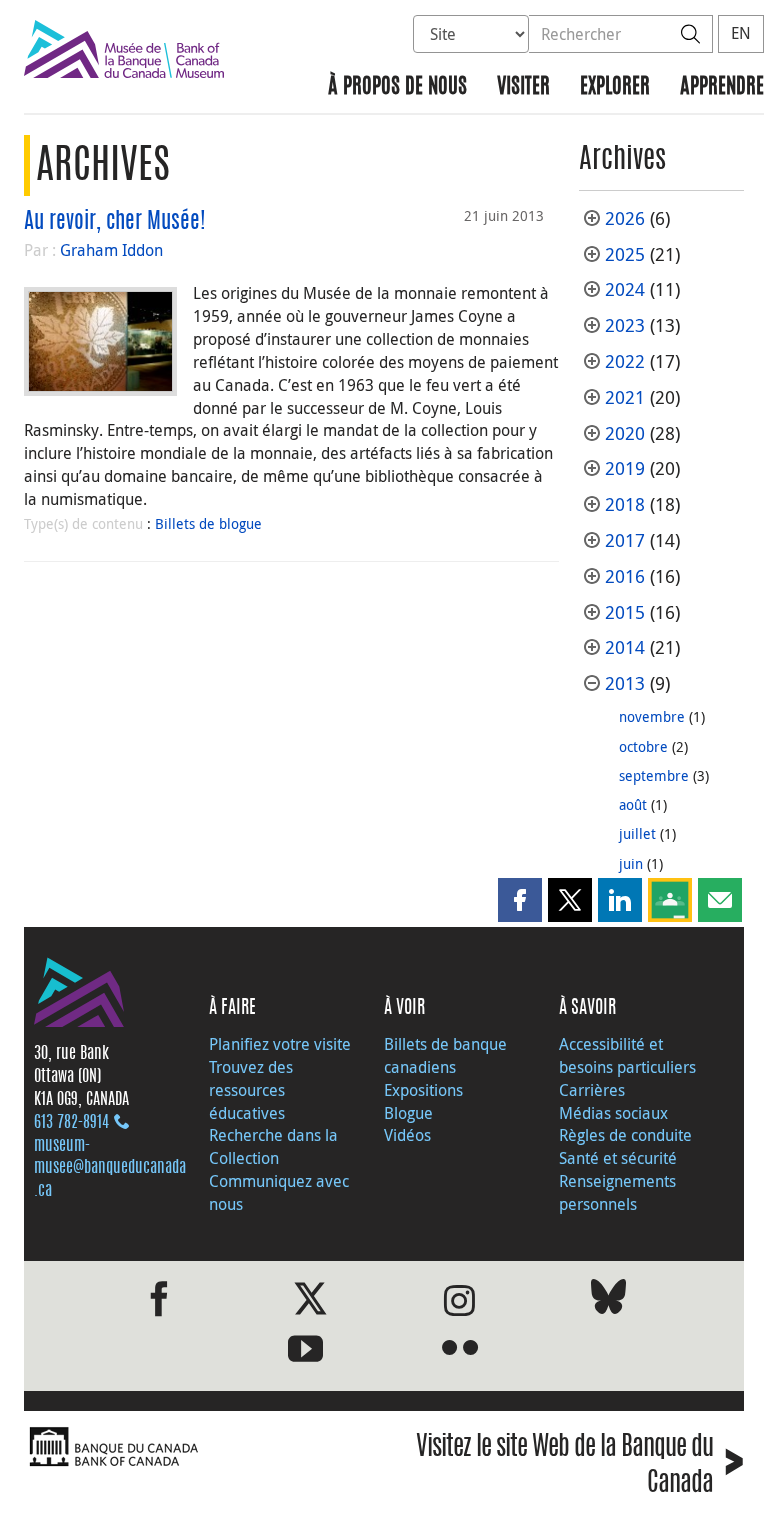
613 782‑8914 (71, 1123)
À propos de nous (397, 87)
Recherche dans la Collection (273, 1146)
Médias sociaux (613, 1113)
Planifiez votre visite (280, 1044)
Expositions (423, 1090)
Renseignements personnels (617, 1192)
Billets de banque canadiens (445, 1055)
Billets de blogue (208, 523)
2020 (625, 433)
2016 (625, 576)
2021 (625, 397)
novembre (652, 716)
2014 (625, 647)
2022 (625, 361)
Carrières (592, 1090)
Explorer (615, 87)
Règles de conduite (625, 1135)
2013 (625, 683)
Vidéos (407, 1135)
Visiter (523, 87)
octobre (643, 746)
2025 (625, 254)
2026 (625, 218)
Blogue (408, 1113)
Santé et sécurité (618, 1158)
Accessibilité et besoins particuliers (627, 1055)
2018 (625, 504)
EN (741, 33)
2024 (625, 289)
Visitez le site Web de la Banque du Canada (580, 1466)
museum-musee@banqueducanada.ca (110, 1169)
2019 (625, 468)
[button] (520, 900)
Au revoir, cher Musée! (115, 222)
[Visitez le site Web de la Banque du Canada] (199, 1447)
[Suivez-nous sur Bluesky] (608, 1300)
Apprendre (722, 87)
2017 (625, 540)
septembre (654, 775)
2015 (625, 612)
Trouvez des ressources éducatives (251, 1090)
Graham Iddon (111, 250)
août (633, 804)
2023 (625, 325)
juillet (637, 833)
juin (631, 863)
